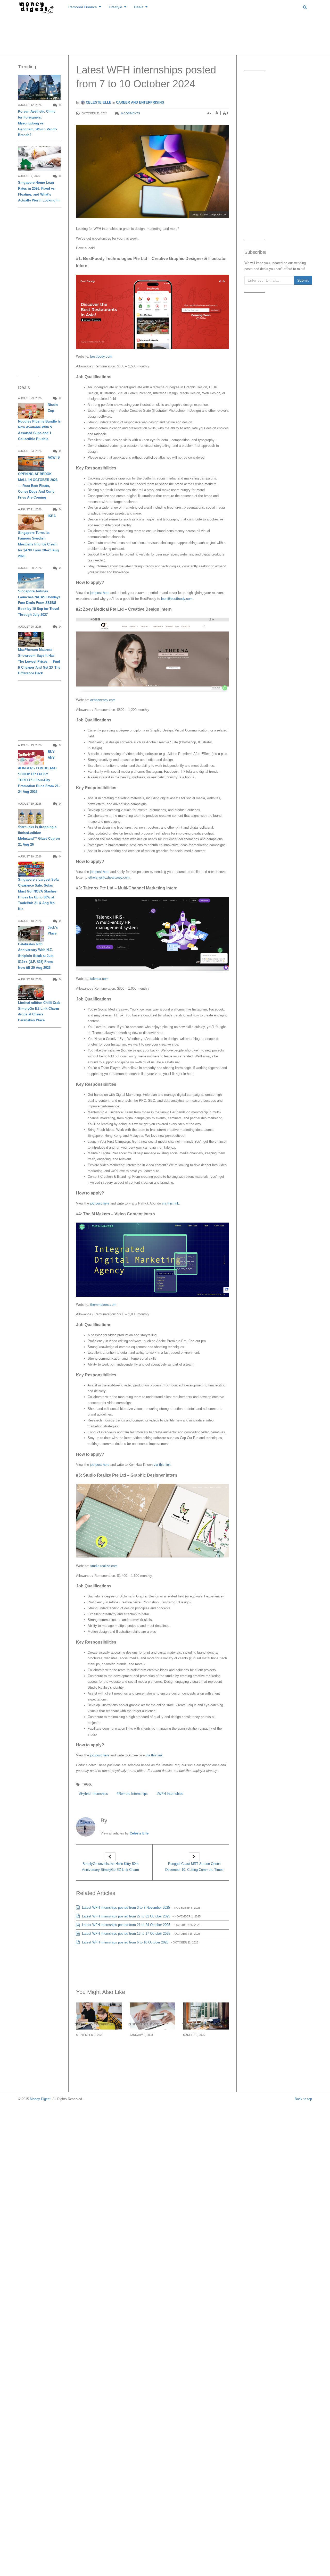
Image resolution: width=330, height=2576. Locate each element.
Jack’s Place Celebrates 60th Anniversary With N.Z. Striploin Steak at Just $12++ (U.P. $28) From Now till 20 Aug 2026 (38, 947)
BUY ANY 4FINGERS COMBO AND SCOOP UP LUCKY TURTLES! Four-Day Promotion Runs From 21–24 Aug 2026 (39, 772)
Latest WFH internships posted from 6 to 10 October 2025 (125, 1942)
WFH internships (171, 1794)
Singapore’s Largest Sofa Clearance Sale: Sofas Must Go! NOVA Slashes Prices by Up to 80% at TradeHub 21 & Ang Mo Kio (38, 894)
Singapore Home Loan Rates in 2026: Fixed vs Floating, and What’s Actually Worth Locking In (39, 191)
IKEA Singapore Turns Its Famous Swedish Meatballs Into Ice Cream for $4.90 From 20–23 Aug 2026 (38, 536)
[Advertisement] (165, 33)
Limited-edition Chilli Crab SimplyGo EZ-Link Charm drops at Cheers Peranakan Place (39, 1011)
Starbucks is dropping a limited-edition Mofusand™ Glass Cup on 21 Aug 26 (39, 836)
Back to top (303, 2099)
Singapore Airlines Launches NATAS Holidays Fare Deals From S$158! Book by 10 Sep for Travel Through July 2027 (39, 603)
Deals (139, 7)
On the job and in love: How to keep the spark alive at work (98, 2047)
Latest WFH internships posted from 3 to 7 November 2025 (125, 1908)
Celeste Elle (98, 102)
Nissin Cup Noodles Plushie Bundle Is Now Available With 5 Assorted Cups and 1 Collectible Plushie (39, 422)
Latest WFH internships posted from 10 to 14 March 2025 (202, 2050)
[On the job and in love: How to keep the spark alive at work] (99, 2016)
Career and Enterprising (140, 102)
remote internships (133, 1794)
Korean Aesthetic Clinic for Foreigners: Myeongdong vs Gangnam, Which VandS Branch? (38, 123)
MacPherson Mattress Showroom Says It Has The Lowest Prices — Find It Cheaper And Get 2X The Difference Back (39, 661)
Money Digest (40, 2099)
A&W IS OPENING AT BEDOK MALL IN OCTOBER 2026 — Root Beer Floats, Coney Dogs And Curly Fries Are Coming (39, 477)
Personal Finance (83, 7)
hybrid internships (94, 1794)
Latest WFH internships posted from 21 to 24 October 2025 (126, 1925)
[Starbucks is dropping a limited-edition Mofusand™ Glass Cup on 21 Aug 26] (31, 816)
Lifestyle (115, 7)
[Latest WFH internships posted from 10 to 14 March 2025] (206, 2016)
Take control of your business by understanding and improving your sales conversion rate (150, 2053)
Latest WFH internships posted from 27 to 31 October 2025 (126, 1916)
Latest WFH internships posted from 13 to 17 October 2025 (126, 1934)
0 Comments (131, 113)
